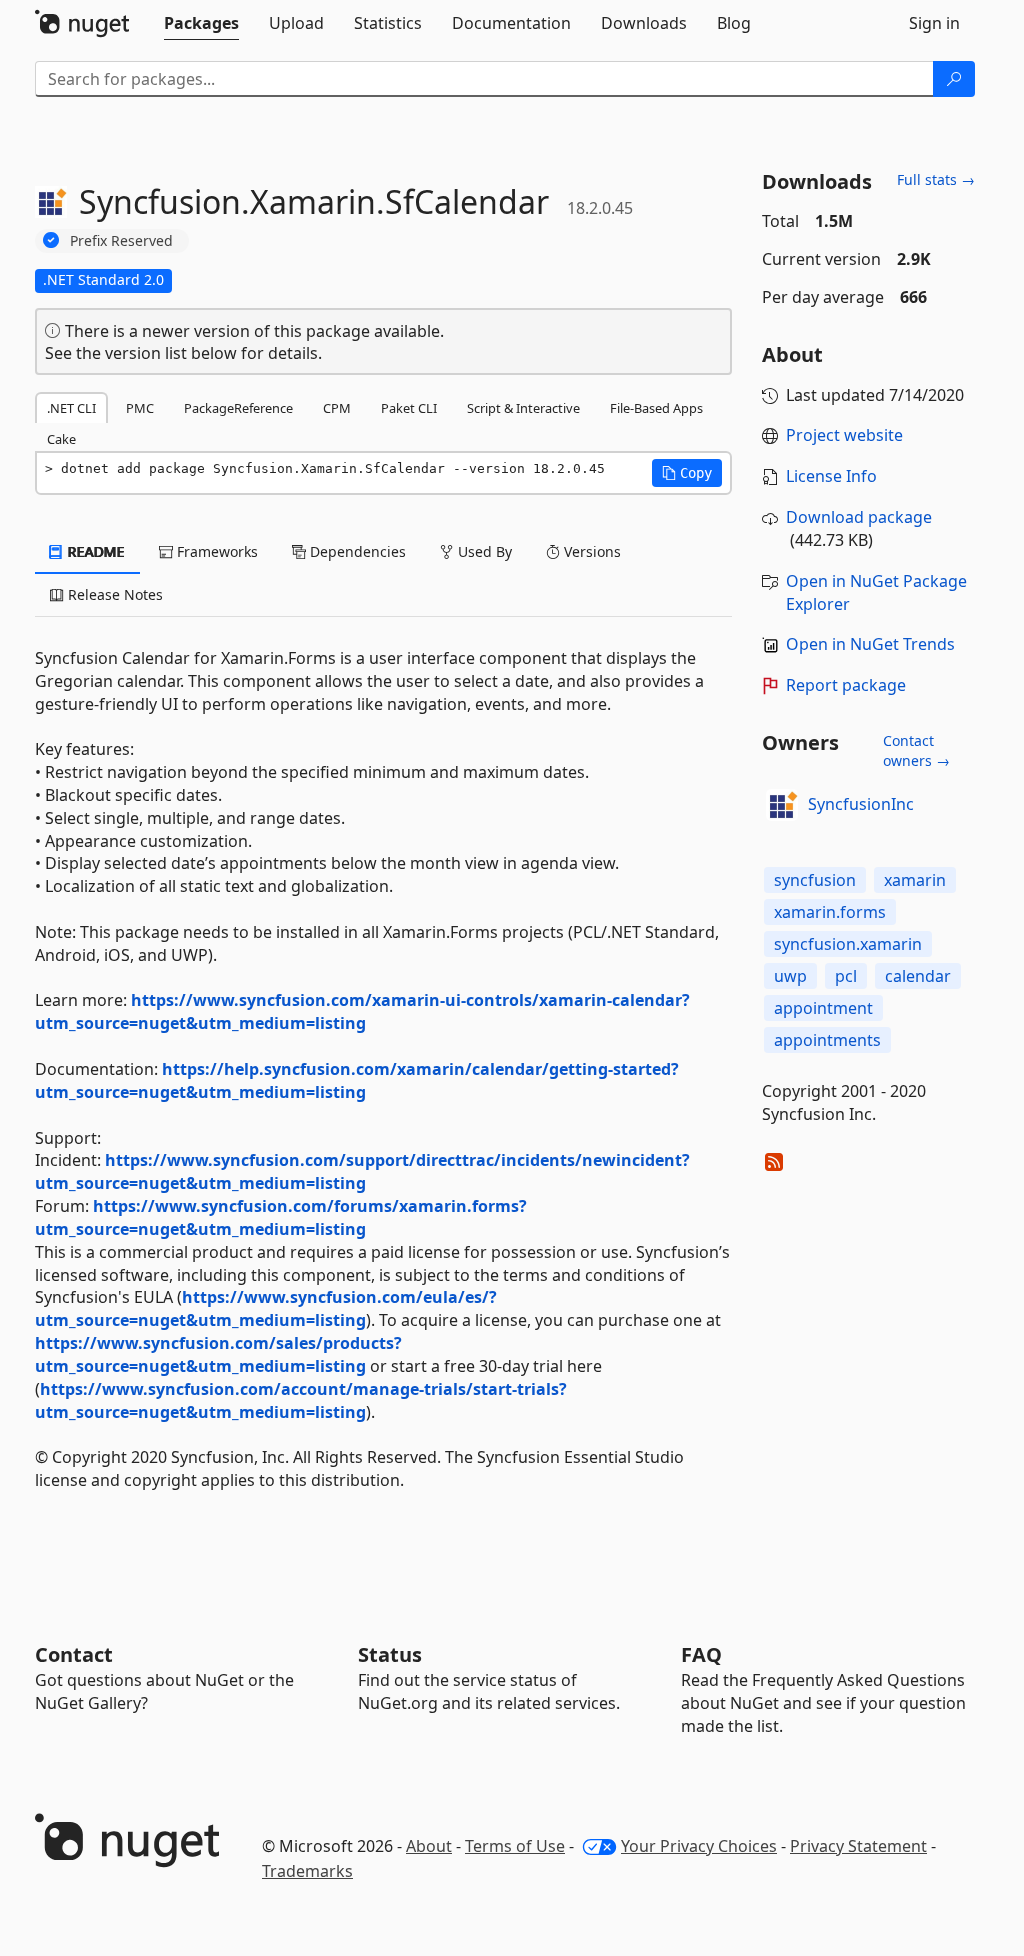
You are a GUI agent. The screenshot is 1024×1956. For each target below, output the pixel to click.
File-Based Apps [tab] (656, 408)
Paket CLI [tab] (409, 408)
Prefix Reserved (121, 240)
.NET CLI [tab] (71, 408)
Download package (859, 517)
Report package (846, 685)
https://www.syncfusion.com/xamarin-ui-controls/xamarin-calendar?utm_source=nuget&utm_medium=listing (362, 1011)
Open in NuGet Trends (870, 644)
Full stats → (936, 179)
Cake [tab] (61, 439)
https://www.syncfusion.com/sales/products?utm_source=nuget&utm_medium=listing (218, 1354)
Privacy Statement (858, 1846)
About (429, 1846)
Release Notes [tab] (113, 594)
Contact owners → (916, 750)
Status (390, 1654)
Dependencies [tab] (356, 551)
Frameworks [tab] (215, 551)
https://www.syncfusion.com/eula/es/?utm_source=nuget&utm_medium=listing (266, 1308)
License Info (831, 476)
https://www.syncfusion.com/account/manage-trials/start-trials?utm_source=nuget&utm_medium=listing (301, 1400)
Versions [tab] (590, 551)
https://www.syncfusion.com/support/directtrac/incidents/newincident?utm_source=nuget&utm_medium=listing (362, 1171)
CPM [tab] (337, 408)
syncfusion (815, 880)
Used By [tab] (483, 551)
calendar (918, 976)
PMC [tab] (140, 408)
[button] (687, 473)
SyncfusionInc (861, 804)
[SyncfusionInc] (782, 805)
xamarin (915, 880)
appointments (827, 1040)
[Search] (954, 79)
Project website (844, 435)
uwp (790, 976)
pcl (846, 976)
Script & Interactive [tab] (523, 408)
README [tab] (94, 551)
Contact (74, 1654)
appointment (823, 1008)
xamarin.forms (830, 912)
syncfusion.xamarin (848, 944)
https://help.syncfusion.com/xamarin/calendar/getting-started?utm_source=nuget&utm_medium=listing (357, 1080)
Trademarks (307, 1871)
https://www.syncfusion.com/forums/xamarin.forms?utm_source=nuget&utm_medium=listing (281, 1217)
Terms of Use (515, 1846)
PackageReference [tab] (238, 408)
